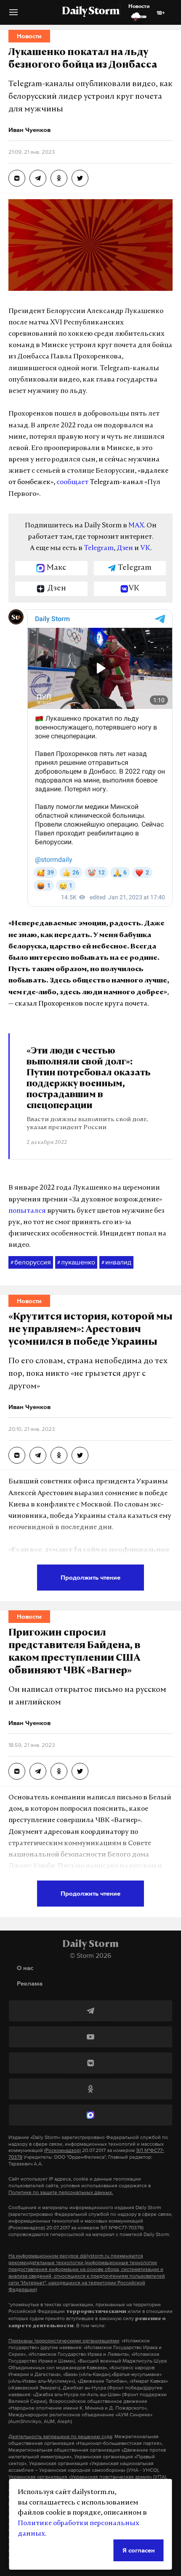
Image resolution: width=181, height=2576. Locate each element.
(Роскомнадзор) (63, 2150)
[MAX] (90, 2115)
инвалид (116, 1262)
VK (145, 548)
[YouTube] (90, 2037)
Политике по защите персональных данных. (61, 2192)
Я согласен (139, 2550)
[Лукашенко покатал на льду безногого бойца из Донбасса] (17, 178)
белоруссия (31, 1262)
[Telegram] (90, 2011)
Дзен (125, 548)
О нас (25, 1968)
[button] (13, 15)
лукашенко (76, 1262)
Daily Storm (90, 12)
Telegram (99, 548)
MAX (136, 526)
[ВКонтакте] (90, 2063)
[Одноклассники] (90, 2089)
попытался (27, 1211)
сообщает (72, 482)
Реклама (30, 1983)
